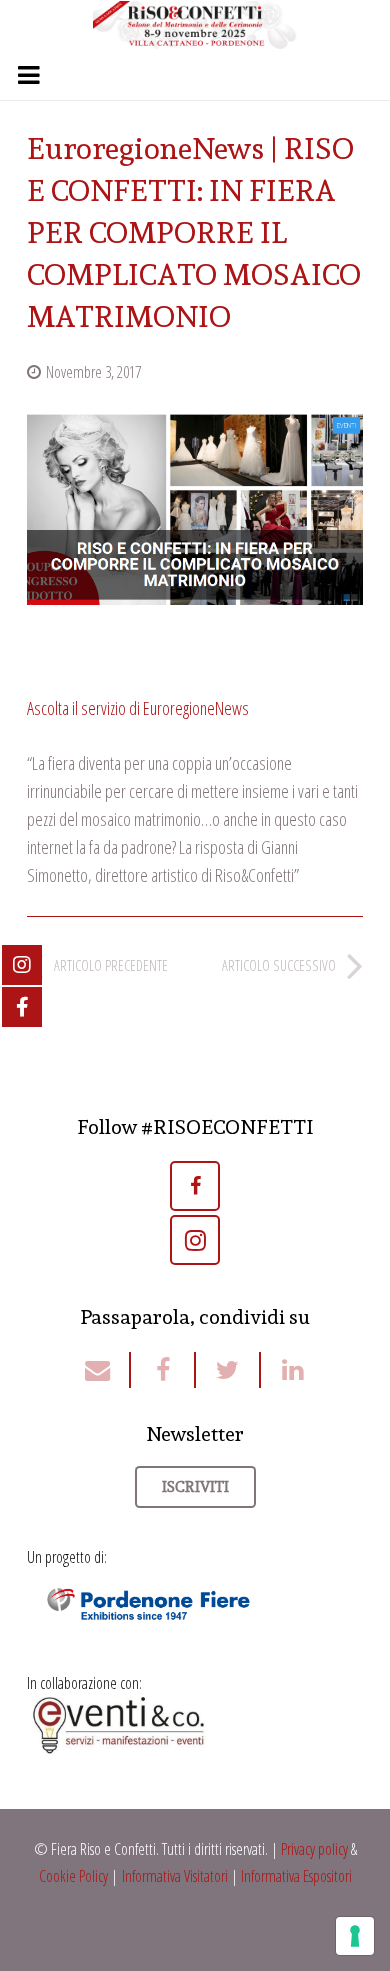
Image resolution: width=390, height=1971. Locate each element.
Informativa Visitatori (175, 1876)
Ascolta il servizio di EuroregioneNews (138, 708)
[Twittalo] (228, 1370)
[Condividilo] (163, 1370)
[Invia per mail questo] (107, 1370)
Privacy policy (314, 1849)
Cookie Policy (73, 1876)
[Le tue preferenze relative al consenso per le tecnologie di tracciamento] (355, 1936)
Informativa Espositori (296, 1876)
